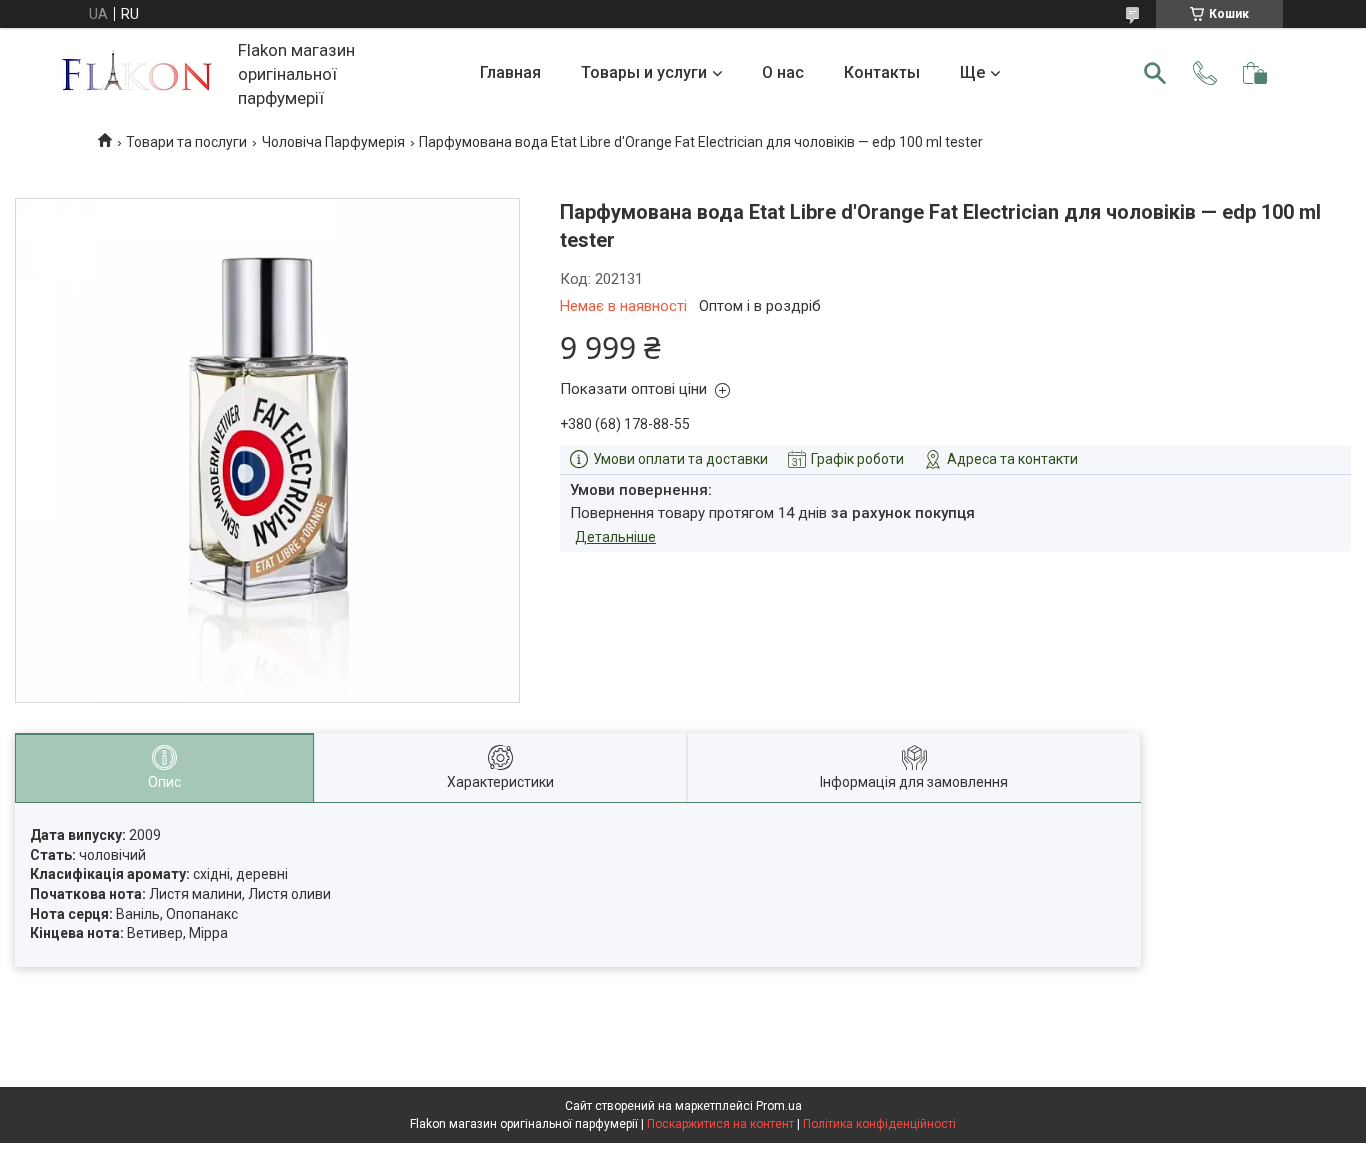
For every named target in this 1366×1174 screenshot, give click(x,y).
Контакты (882, 72)
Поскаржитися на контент (720, 1124)
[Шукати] (1155, 73)
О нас (783, 72)
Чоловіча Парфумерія (333, 142)
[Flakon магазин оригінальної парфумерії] (139, 73)
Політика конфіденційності (879, 1124)
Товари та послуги (186, 142)
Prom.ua (779, 1106)
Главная (510, 72)
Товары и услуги (644, 72)
